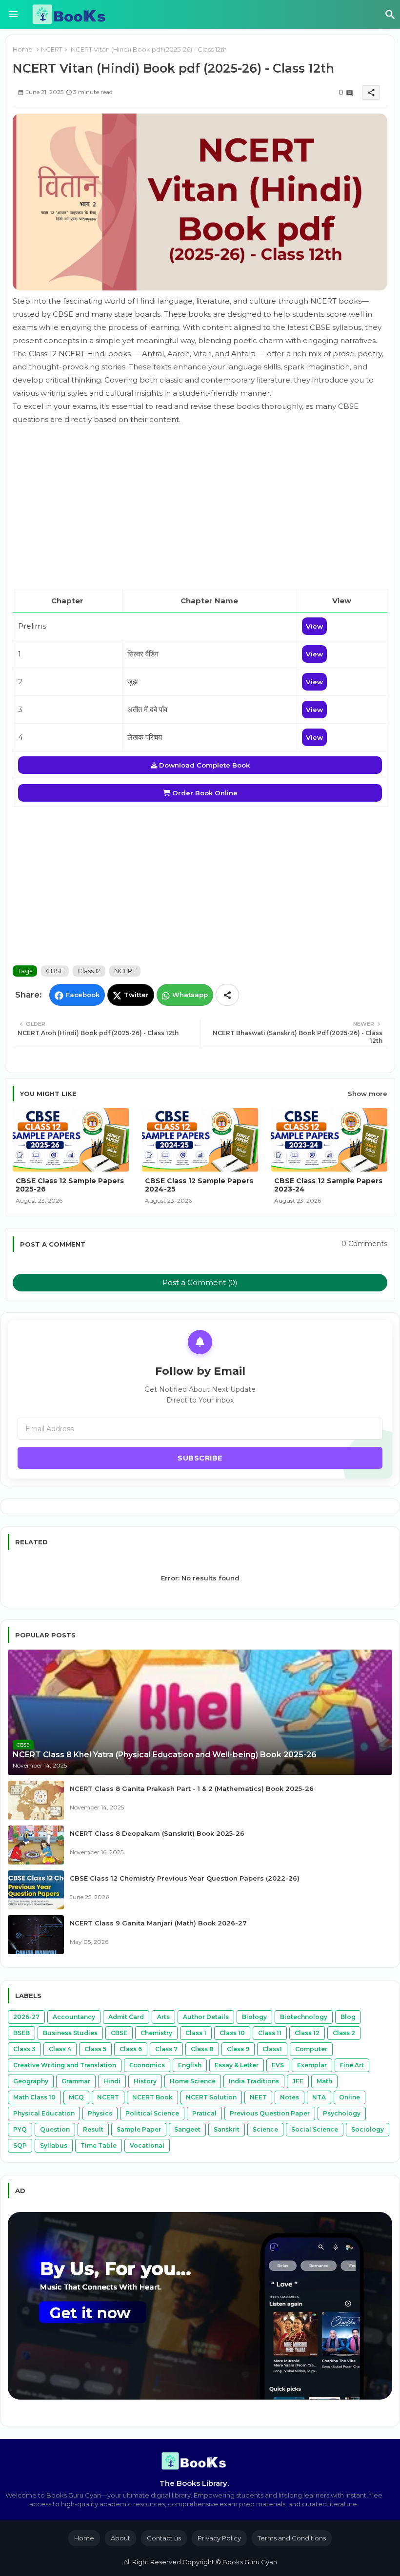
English (190, 2065)
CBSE (55, 971)
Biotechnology (304, 2017)
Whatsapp (190, 995)
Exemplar (312, 2065)
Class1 (272, 2049)
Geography (31, 2081)
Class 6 (131, 2049)
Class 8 (202, 2049)
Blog (348, 2017)
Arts (163, 2017)
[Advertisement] (200, 507)
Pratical (204, 2113)
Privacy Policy (219, 2538)
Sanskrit (227, 2129)
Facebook (83, 995)
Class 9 (238, 2049)
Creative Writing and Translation (65, 2065)
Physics (100, 2113)
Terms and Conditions (292, 2538)
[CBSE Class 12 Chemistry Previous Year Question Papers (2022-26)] (36, 1890)
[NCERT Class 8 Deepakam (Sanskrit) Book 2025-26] (36, 1845)
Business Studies (70, 2033)
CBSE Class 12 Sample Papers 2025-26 (70, 1185)
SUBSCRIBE (200, 1458)
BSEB (21, 2033)
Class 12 (89, 971)
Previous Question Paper (270, 2113)
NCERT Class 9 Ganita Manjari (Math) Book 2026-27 (158, 1923)
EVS (278, 2065)
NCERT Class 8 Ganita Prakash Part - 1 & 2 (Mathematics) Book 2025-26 (192, 1788)
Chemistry (156, 2033)
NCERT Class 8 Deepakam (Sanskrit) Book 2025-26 (157, 1833)
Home (23, 49)
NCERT (52, 49)
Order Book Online (204, 793)
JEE (298, 2081)
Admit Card (126, 2017)
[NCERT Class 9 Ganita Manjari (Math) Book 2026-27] (36, 1935)
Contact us (164, 2538)
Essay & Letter (237, 2065)
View (314, 626)
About (120, 2538)
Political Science (152, 2113)
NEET (258, 2097)
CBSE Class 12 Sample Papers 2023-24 (328, 1185)
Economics (147, 2065)
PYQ (20, 2129)
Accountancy (74, 2017)
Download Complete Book (203, 765)
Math (324, 2081)
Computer (311, 2049)
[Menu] (13, 15)
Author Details (206, 2017)
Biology (254, 2017)
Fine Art (352, 2065)
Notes (290, 2097)
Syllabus (54, 2145)
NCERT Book (152, 2097)
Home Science (193, 2081)
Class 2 (344, 2033)
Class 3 (24, 2049)
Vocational (147, 2145)
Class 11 (270, 2033)
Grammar (76, 2081)
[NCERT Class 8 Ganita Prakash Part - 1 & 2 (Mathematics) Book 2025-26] (36, 1800)
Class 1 (196, 2033)
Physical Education (44, 2113)
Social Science (315, 2129)
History (145, 2081)
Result (93, 2129)
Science (265, 2129)
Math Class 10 (34, 2097)
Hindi (112, 2081)
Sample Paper (139, 2129)
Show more (368, 1094)
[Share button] (227, 995)
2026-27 (26, 2017)
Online (350, 2097)
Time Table (99, 2145)
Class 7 (166, 2049)
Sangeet (187, 2129)
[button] (390, 15)
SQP (20, 2145)
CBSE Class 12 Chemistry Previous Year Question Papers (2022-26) (185, 1878)
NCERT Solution (211, 2097)
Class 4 (60, 2049)
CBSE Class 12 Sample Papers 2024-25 (199, 1185)
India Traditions (254, 2081)
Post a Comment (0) (200, 1282)
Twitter (136, 995)
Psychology (342, 2113)
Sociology (368, 2129)
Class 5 (95, 2049)
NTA (319, 2097)
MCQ (76, 2097)
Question (55, 2129)
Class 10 (232, 2033)
